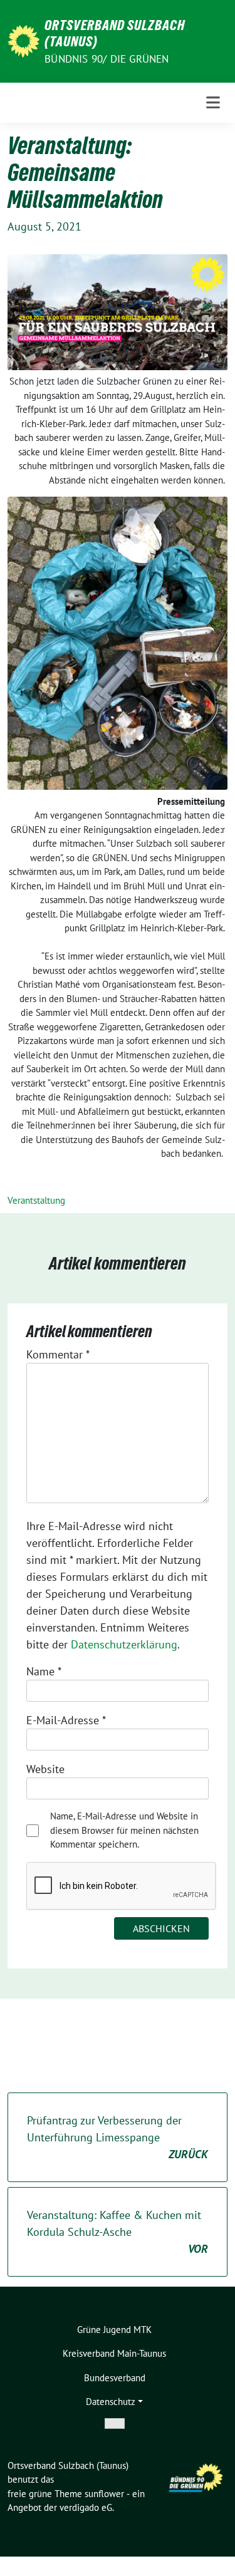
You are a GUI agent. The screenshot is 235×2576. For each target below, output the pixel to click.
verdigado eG (86, 2507)
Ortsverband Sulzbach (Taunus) (115, 33)
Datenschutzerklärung (124, 1644)
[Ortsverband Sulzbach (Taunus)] (23, 40)
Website (45, 1769)
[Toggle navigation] (213, 103)
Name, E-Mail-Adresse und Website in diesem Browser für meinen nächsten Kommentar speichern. (124, 1830)
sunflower (104, 2494)
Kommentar (58, 1354)
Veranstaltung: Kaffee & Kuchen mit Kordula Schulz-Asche (118, 2232)
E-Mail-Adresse (66, 1720)
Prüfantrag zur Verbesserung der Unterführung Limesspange (118, 2137)
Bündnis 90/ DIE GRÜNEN (107, 59)
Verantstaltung (36, 1200)
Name (44, 1671)
